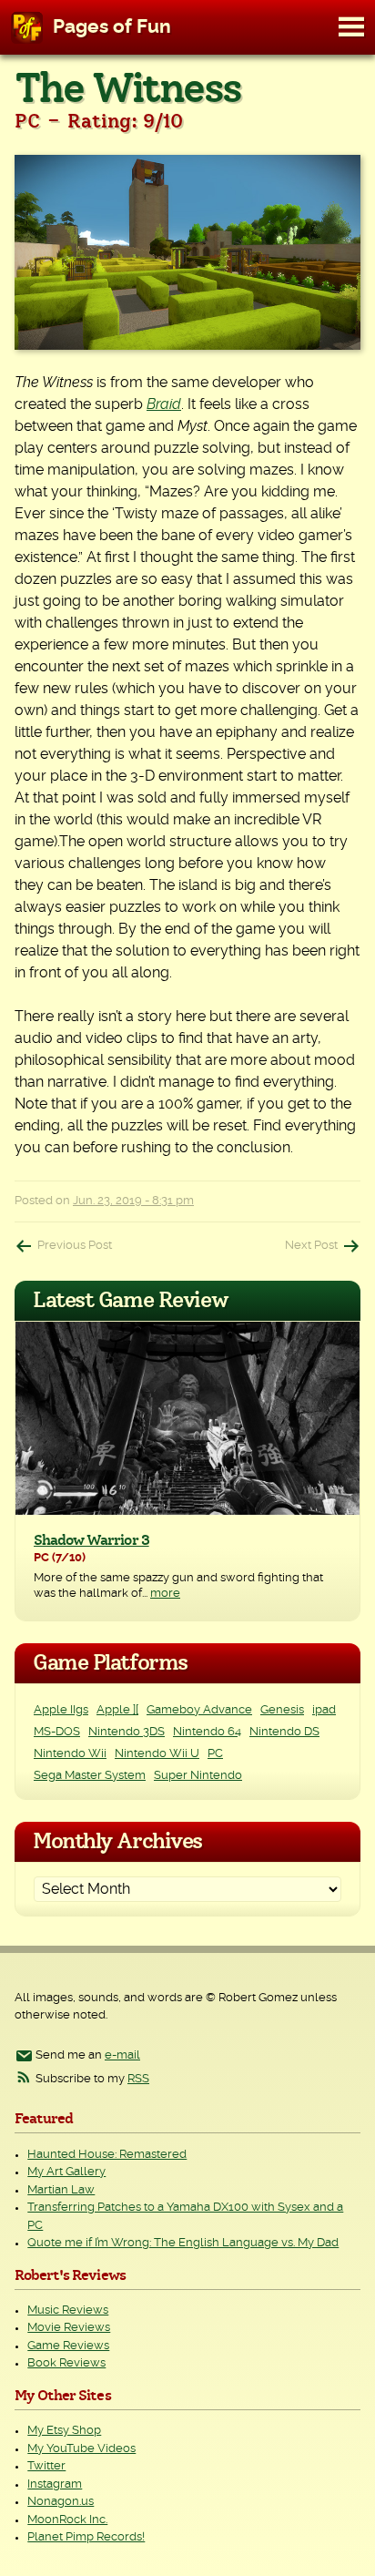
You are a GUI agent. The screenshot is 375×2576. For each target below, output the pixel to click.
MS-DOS (57, 1732)
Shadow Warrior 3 (91, 1540)
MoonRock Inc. (67, 2520)
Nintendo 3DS (127, 1732)
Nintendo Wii (70, 1754)
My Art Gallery (66, 2172)
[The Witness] (187, 252)
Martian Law (61, 2190)
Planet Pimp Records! (86, 2537)
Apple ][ (117, 1710)
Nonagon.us (61, 2502)
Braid (164, 404)
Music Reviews (68, 2310)
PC (215, 1754)
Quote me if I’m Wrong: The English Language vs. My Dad (183, 2243)
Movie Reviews (69, 2328)
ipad (324, 1710)
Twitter (46, 2466)
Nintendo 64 (207, 1732)
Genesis (282, 1710)
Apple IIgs (61, 1710)
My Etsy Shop (64, 2431)
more (165, 1594)
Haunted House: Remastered (107, 2155)
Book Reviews (66, 2363)
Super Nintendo (198, 1776)
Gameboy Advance (199, 1710)
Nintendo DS (284, 1732)
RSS (138, 2079)
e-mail (122, 2055)
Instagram (55, 2484)
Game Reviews (68, 2346)
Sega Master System (90, 1776)
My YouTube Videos (81, 2449)
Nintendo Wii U (157, 1754)
